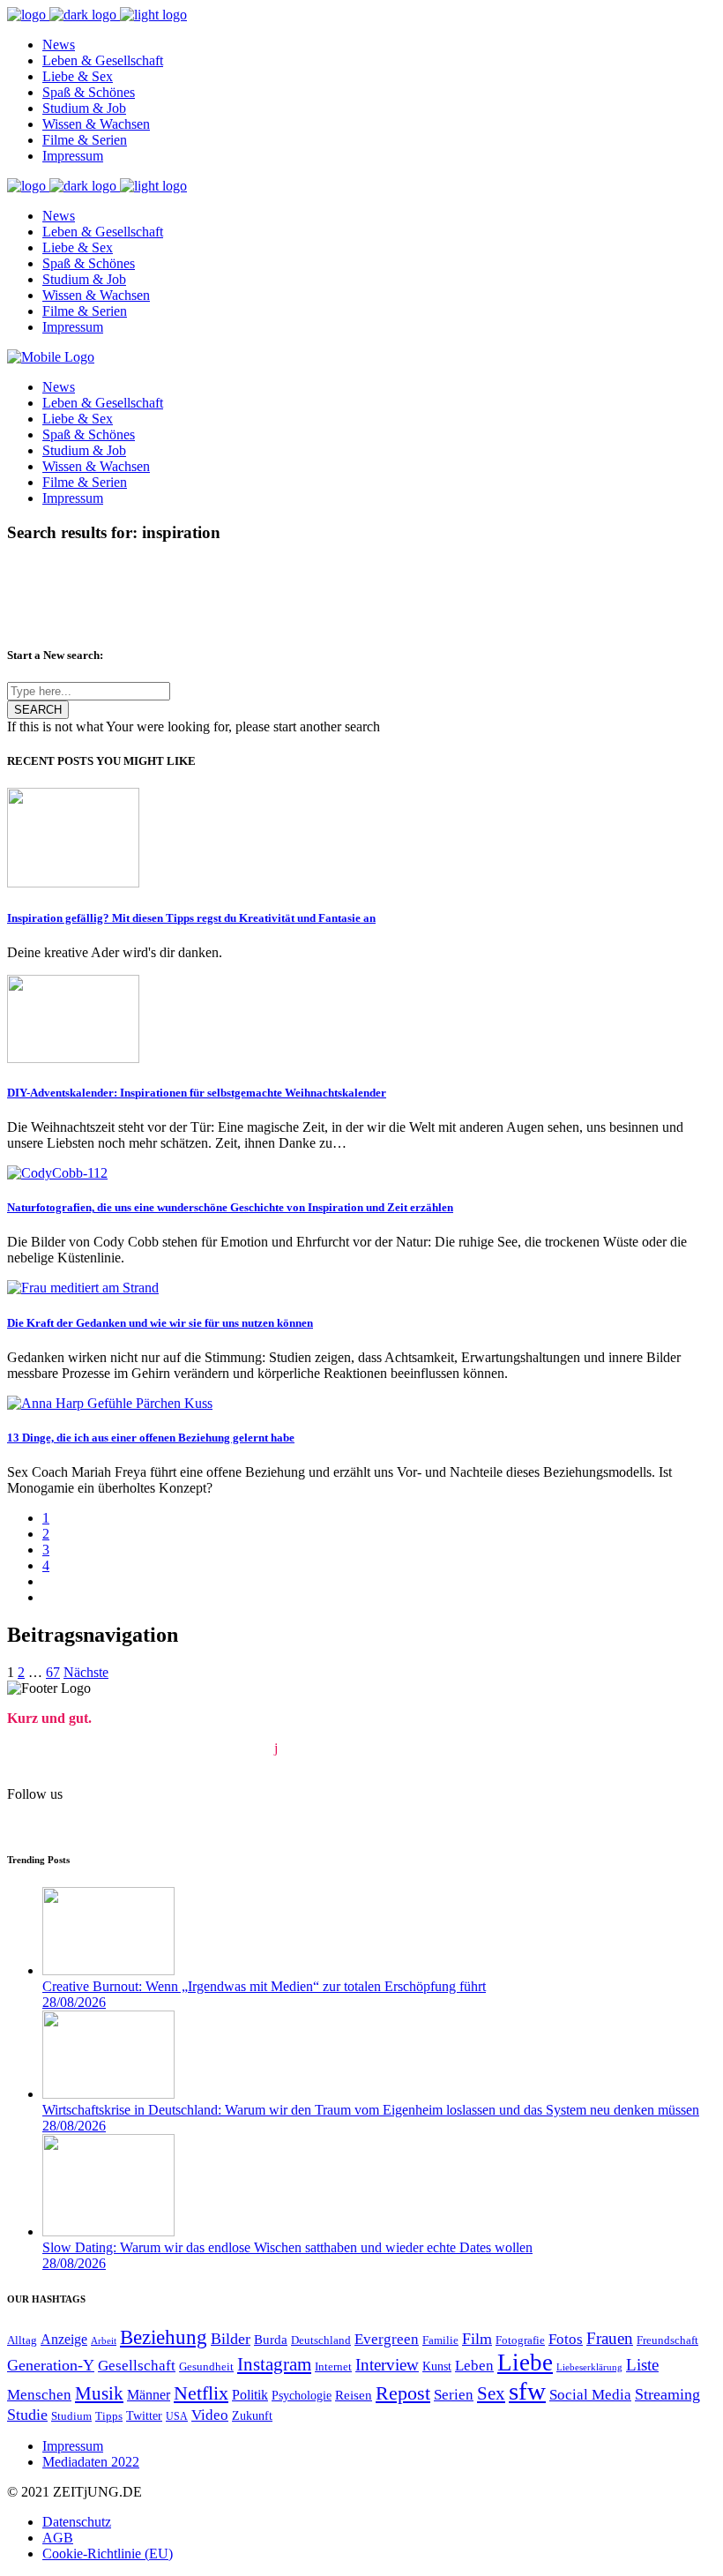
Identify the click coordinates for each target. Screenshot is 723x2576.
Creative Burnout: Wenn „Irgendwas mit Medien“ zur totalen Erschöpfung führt (264, 1986)
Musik (99, 2393)
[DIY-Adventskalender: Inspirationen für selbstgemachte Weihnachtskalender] (73, 1058)
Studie (27, 2415)
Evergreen (387, 2339)
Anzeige (64, 2340)
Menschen (39, 2395)
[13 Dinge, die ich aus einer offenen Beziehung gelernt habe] (110, 1403)
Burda (271, 2340)
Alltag (22, 2340)
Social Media (590, 2395)
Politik (250, 2395)
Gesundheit (206, 2366)
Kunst (437, 2366)
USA (177, 2417)
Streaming (667, 2394)
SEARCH (38, 710)
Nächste (86, 1672)
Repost (403, 2393)
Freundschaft (667, 2340)
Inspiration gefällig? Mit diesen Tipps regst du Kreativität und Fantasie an (191, 918)
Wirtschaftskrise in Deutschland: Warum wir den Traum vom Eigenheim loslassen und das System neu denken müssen (371, 2110)
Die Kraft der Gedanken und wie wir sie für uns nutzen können (160, 1323)
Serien (454, 2395)
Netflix (201, 2393)
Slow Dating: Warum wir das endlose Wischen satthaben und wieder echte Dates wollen (287, 2247)
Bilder (231, 2339)
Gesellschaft (137, 2366)
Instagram (274, 2364)
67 (53, 1672)
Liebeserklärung (589, 2367)
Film (477, 2339)
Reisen (354, 2395)
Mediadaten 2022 (91, 2462)
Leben (474, 2366)
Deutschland (321, 2340)
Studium (71, 2416)
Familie (440, 2340)
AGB (58, 2538)
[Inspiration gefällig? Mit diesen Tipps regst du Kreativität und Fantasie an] (73, 883)
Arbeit (104, 2341)
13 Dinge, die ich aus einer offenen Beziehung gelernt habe (151, 1438)
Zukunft (252, 2415)
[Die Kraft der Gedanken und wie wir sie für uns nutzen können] (83, 1288)
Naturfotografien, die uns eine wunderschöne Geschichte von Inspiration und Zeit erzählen (230, 1207)
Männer (149, 2395)
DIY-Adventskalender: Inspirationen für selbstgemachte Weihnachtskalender (197, 1093)
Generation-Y (51, 2365)
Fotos (566, 2339)
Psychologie (302, 2396)
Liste (642, 2365)
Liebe (525, 2363)
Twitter (144, 2415)
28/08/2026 (74, 2002)
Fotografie (520, 2340)
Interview (387, 2365)
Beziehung (164, 2337)
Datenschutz (77, 2522)
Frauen (610, 2338)
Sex (491, 2393)
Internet (333, 2367)
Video (210, 2415)
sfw (527, 2391)
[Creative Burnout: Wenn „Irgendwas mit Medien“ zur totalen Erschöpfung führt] (108, 1970)
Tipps (109, 2416)
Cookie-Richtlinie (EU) (108, 2554)
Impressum (73, 2446)
